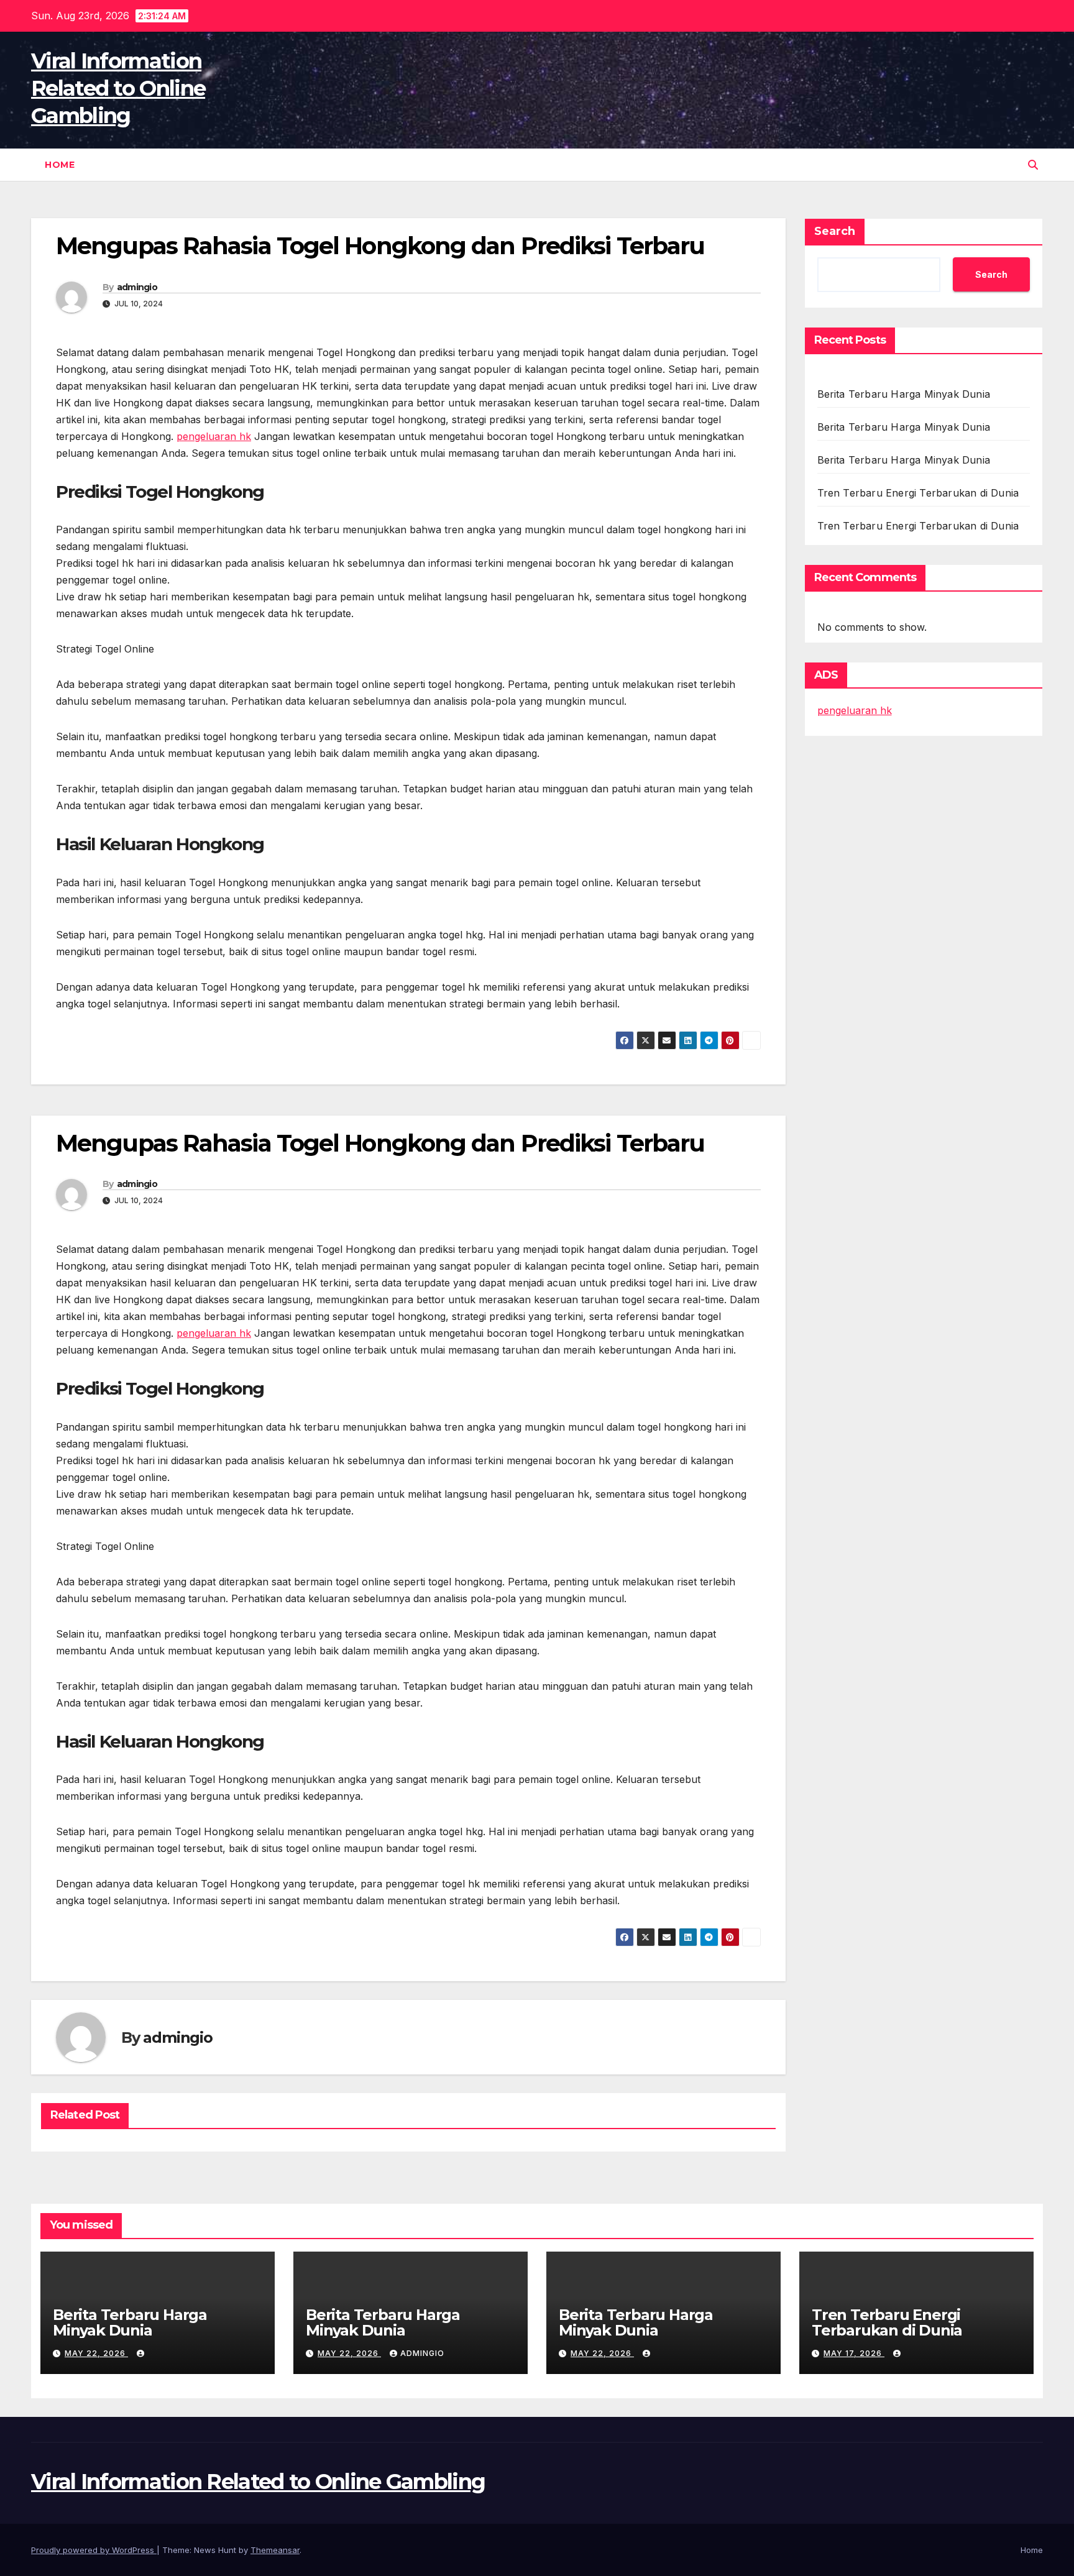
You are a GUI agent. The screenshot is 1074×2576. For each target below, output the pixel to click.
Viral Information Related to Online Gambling (118, 88)
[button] (1033, 165)
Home (60, 165)
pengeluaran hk (214, 436)
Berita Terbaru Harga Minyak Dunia (904, 394)
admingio (137, 287)
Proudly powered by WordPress (94, 2550)
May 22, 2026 (96, 2353)
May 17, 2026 (854, 2353)
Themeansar (275, 2550)
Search (835, 231)
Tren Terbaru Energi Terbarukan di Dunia (918, 493)
